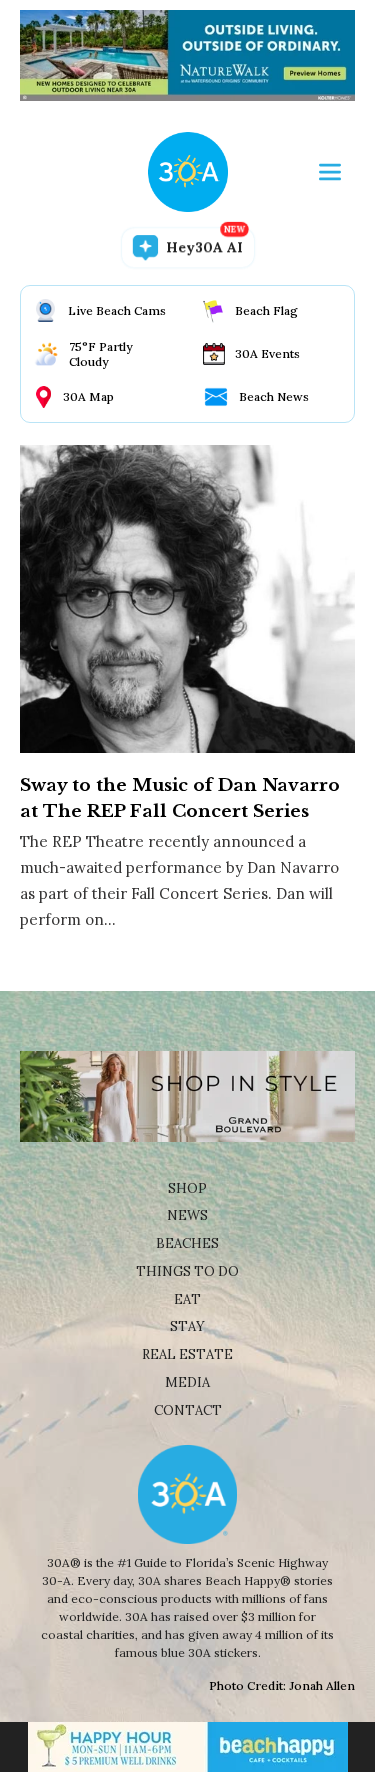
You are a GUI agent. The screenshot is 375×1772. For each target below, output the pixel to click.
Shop (187, 1188)
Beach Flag (266, 310)
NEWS (187, 1215)
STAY (187, 1326)
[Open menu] (330, 172)
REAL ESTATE (187, 1354)
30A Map (88, 396)
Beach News (274, 396)
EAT (187, 1299)
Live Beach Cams (117, 310)
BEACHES (187, 1243)
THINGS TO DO (187, 1271)
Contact (188, 1410)
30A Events (267, 353)
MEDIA (187, 1382)
